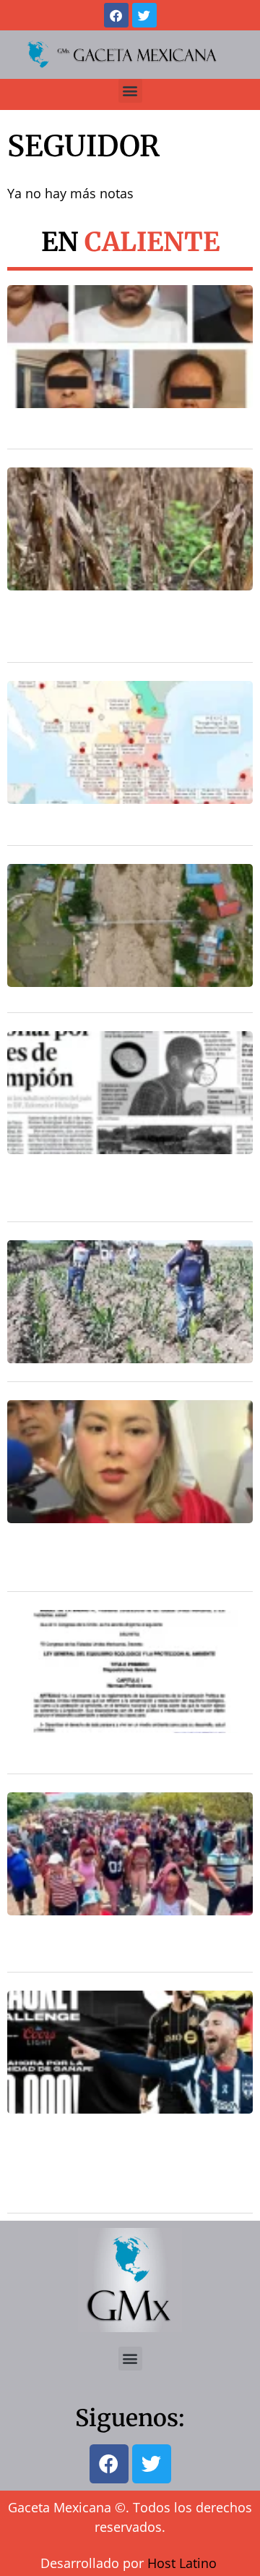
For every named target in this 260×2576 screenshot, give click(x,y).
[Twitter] (144, 15)
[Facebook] (116, 15)
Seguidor (83, 146)
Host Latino (182, 2563)
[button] (130, 91)
